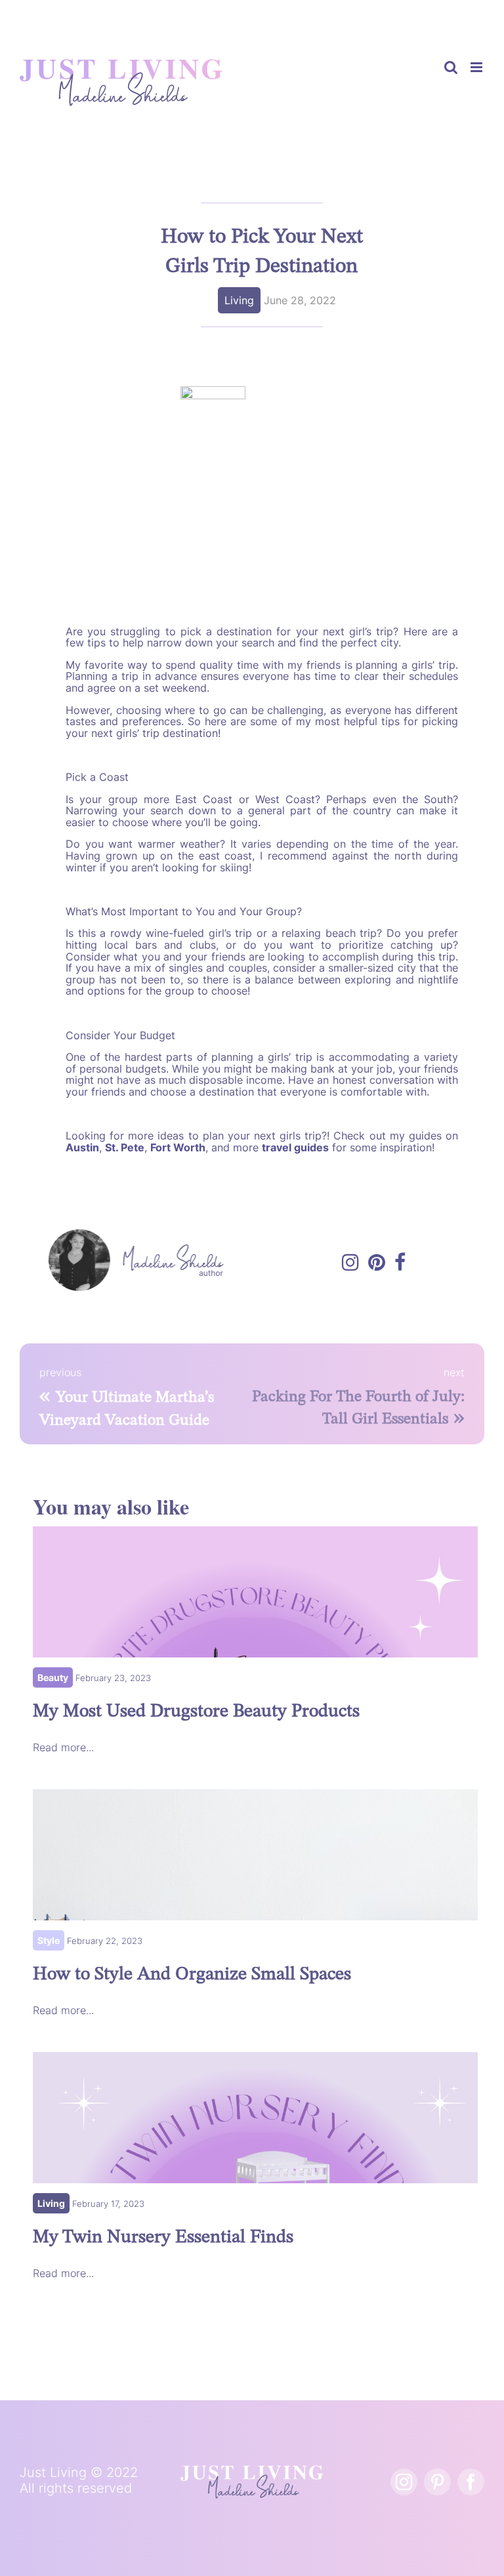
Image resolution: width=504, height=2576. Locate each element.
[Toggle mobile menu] (477, 67)
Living (239, 300)
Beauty (53, 1677)
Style (49, 1940)
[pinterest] (437, 2482)
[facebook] (471, 2482)
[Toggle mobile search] (451, 67)
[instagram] (404, 2482)
